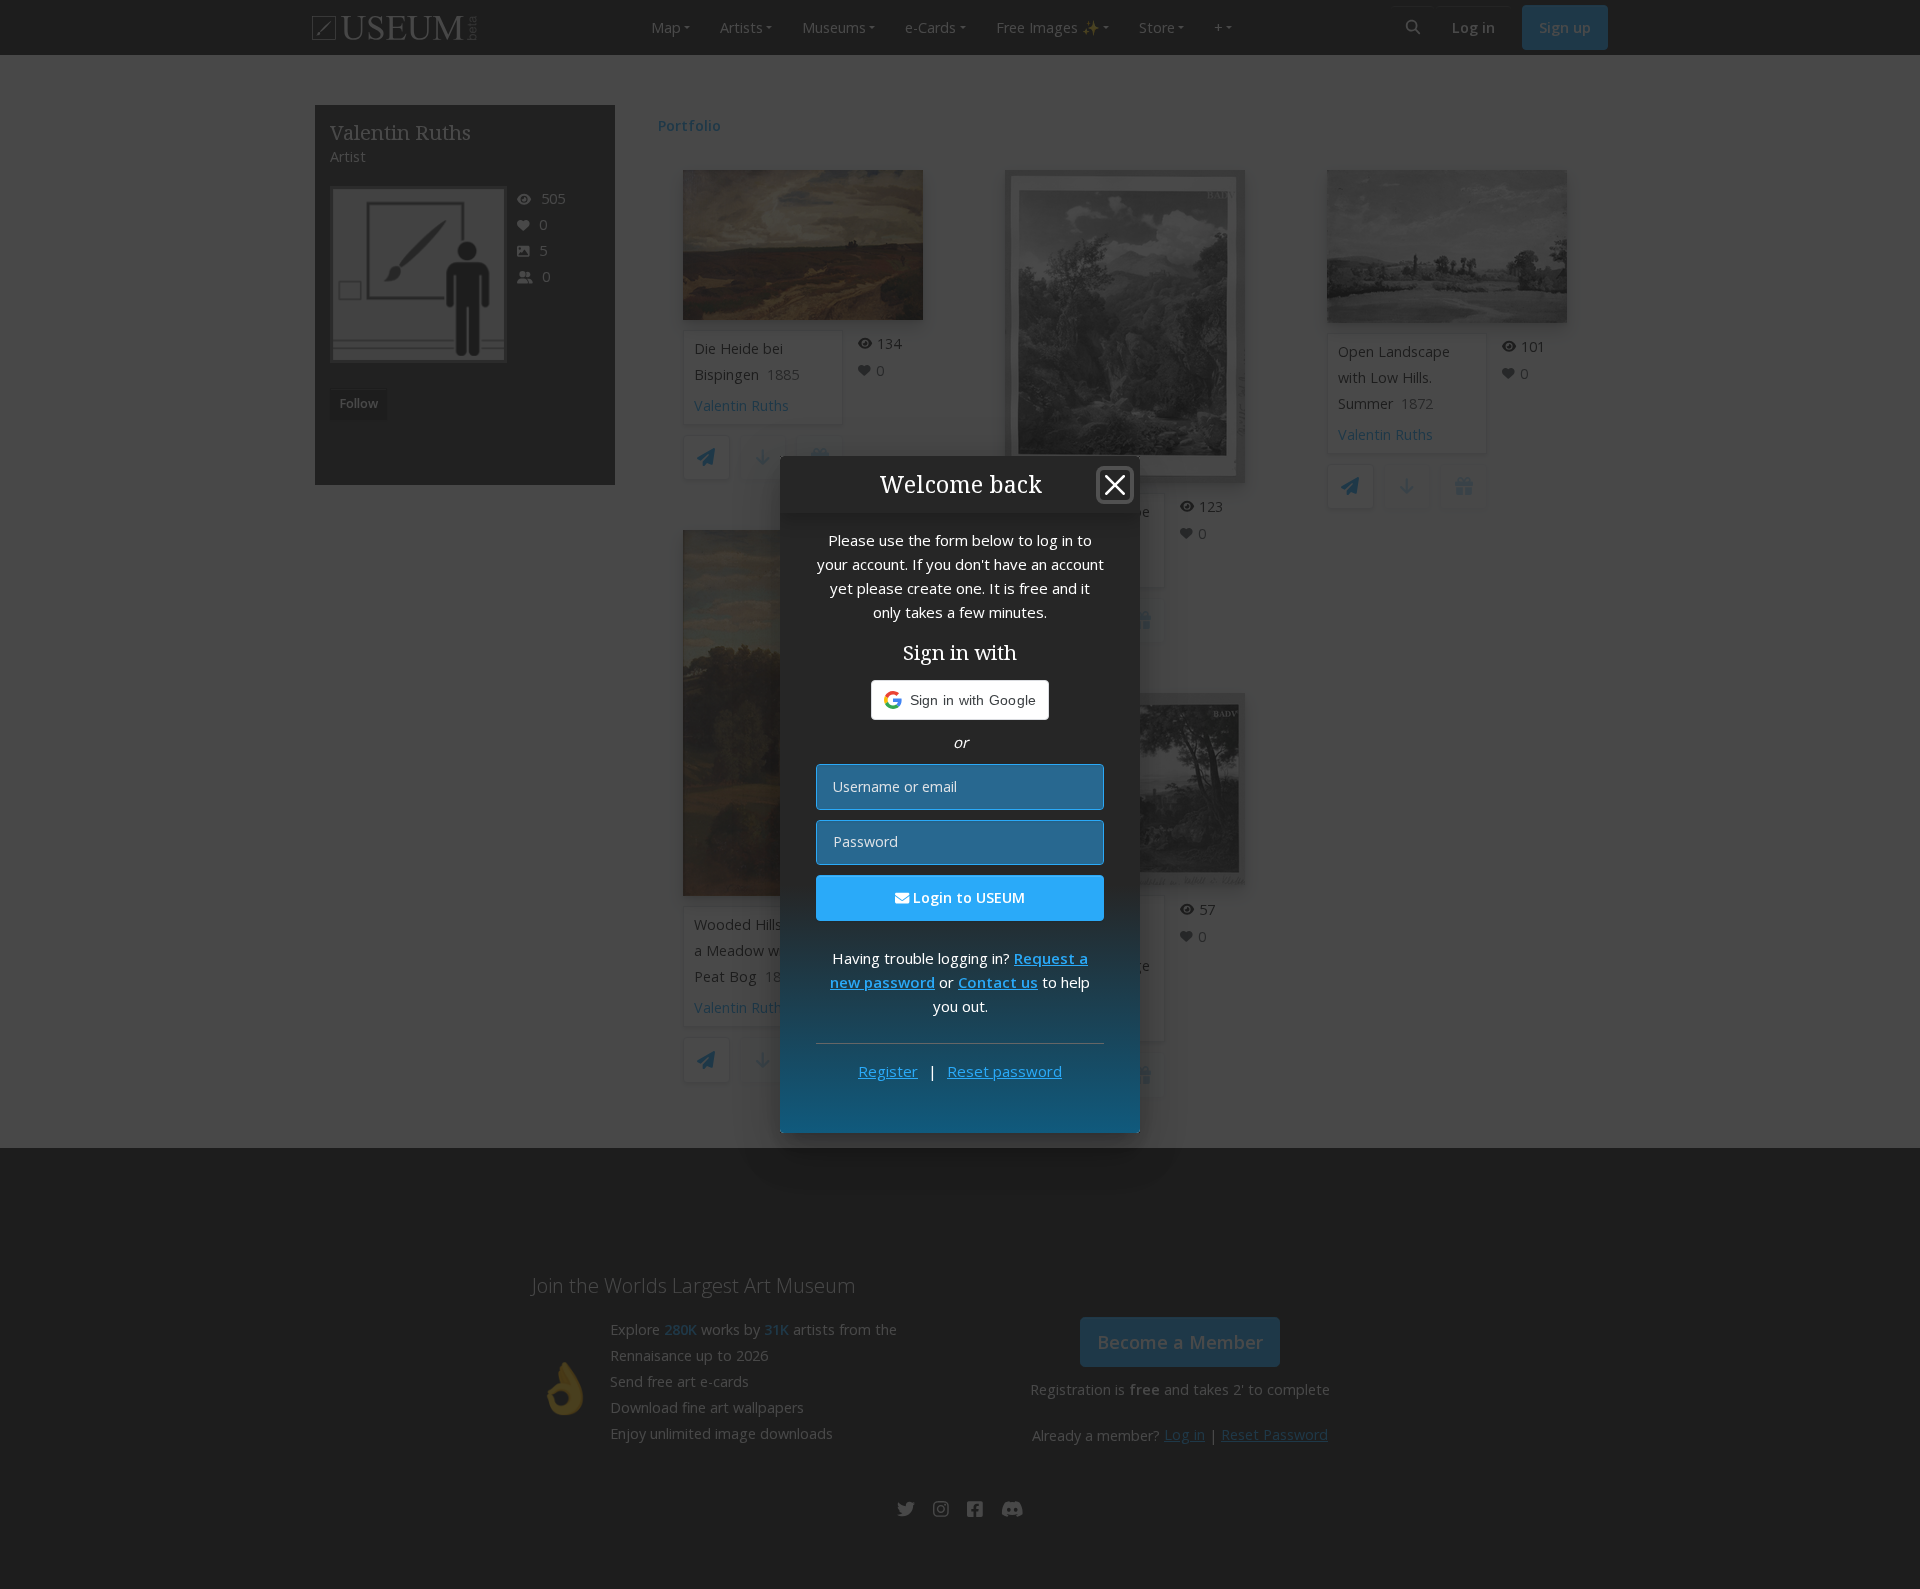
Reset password (1004, 1071)
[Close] (1115, 485)
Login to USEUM (967, 897)
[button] (960, 700)
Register (888, 1071)
